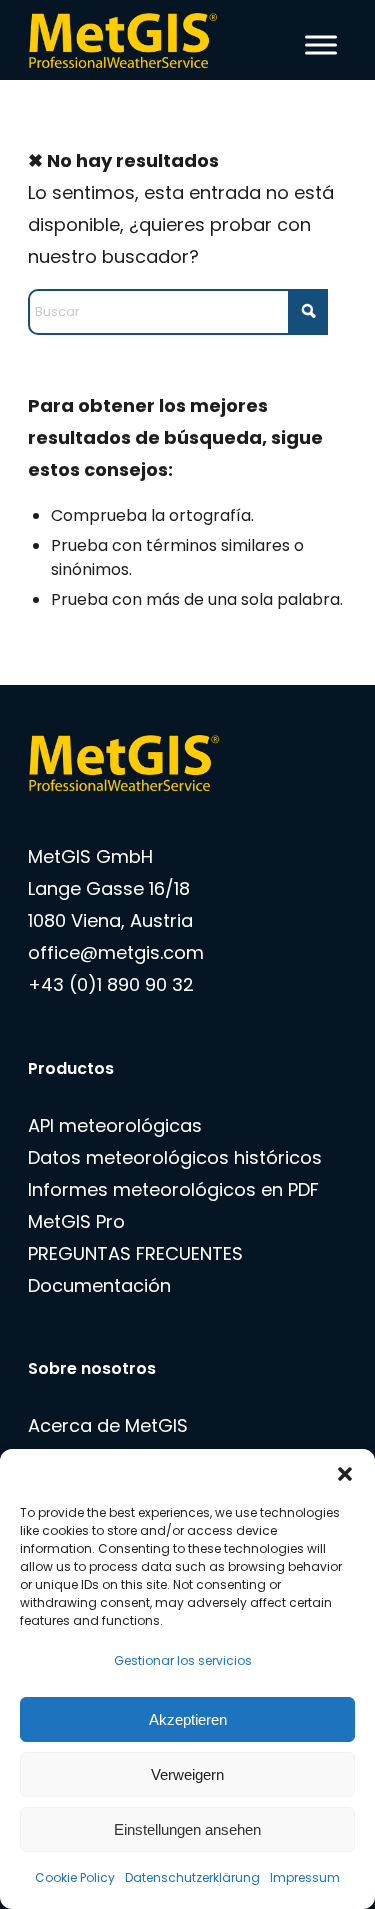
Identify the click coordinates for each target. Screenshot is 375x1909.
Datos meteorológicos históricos (175, 1157)
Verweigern (187, 1774)
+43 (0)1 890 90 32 (111, 984)
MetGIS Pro (76, 1221)
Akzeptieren (188, 1719)
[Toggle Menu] (321, 44)
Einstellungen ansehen (187, 1829)
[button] (345, 1474)
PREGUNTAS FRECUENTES (135, 1253)
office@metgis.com (116, 952)
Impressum (305, 1877)
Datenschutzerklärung (192, 1877)
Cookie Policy (75, 1877)
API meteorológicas (115, 1125)
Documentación (99, 1285)
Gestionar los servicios (183, 1660)
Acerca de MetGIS (108, 1425)
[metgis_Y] (155, 40)
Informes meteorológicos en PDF (173, 1189)
